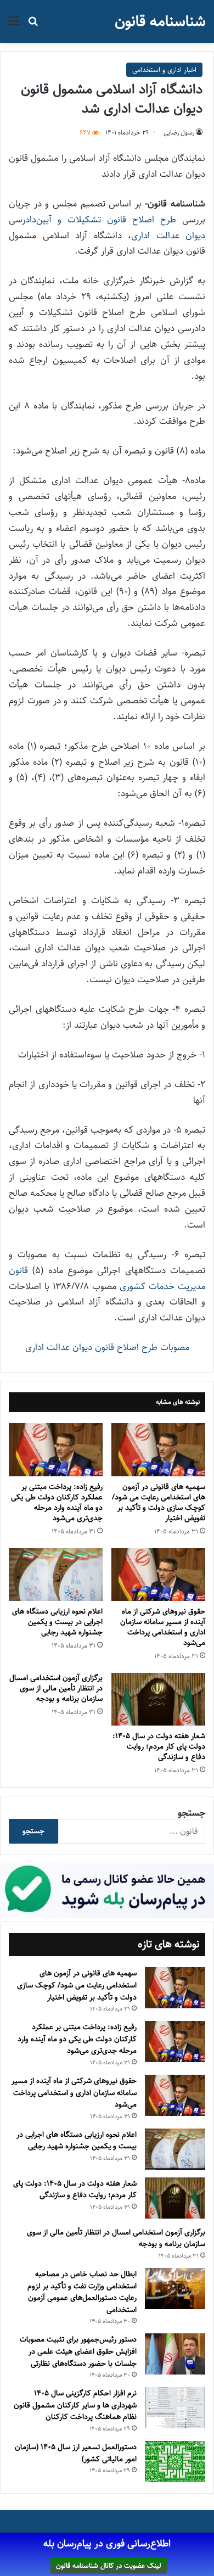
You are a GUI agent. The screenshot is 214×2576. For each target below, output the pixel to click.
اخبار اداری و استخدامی (164, 70)
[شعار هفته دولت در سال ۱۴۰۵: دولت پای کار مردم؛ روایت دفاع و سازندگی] (158, 1699)
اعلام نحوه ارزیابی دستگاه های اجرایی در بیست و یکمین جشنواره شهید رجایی (57, 1622)
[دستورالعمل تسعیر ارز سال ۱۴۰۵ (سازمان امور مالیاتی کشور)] (175, 2462)
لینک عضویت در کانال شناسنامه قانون (109, 2566)
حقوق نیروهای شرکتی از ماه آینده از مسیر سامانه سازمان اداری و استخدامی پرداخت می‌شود (163, 1627)
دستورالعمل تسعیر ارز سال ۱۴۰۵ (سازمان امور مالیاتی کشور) (76, 2453)
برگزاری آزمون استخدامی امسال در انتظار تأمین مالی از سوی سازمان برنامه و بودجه (56, 1688)
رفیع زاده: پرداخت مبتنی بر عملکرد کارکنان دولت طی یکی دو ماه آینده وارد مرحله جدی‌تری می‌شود (57, 1502)
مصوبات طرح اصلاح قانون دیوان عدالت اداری (107, 1347)
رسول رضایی (179, 133)
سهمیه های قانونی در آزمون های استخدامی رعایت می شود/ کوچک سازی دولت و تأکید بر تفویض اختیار (159, 1502)
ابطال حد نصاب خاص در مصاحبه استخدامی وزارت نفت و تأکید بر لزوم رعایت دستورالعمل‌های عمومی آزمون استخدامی (82, 2292)
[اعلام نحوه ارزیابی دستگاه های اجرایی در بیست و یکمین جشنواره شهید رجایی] (56, 1575)
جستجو (192, 1813)
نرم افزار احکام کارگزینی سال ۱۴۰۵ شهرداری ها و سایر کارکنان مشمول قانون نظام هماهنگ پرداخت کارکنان (75, 2405)
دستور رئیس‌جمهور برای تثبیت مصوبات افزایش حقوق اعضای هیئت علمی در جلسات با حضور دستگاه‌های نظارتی (78, 2351)
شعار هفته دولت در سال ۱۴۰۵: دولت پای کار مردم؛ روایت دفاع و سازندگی (159, 1746)
